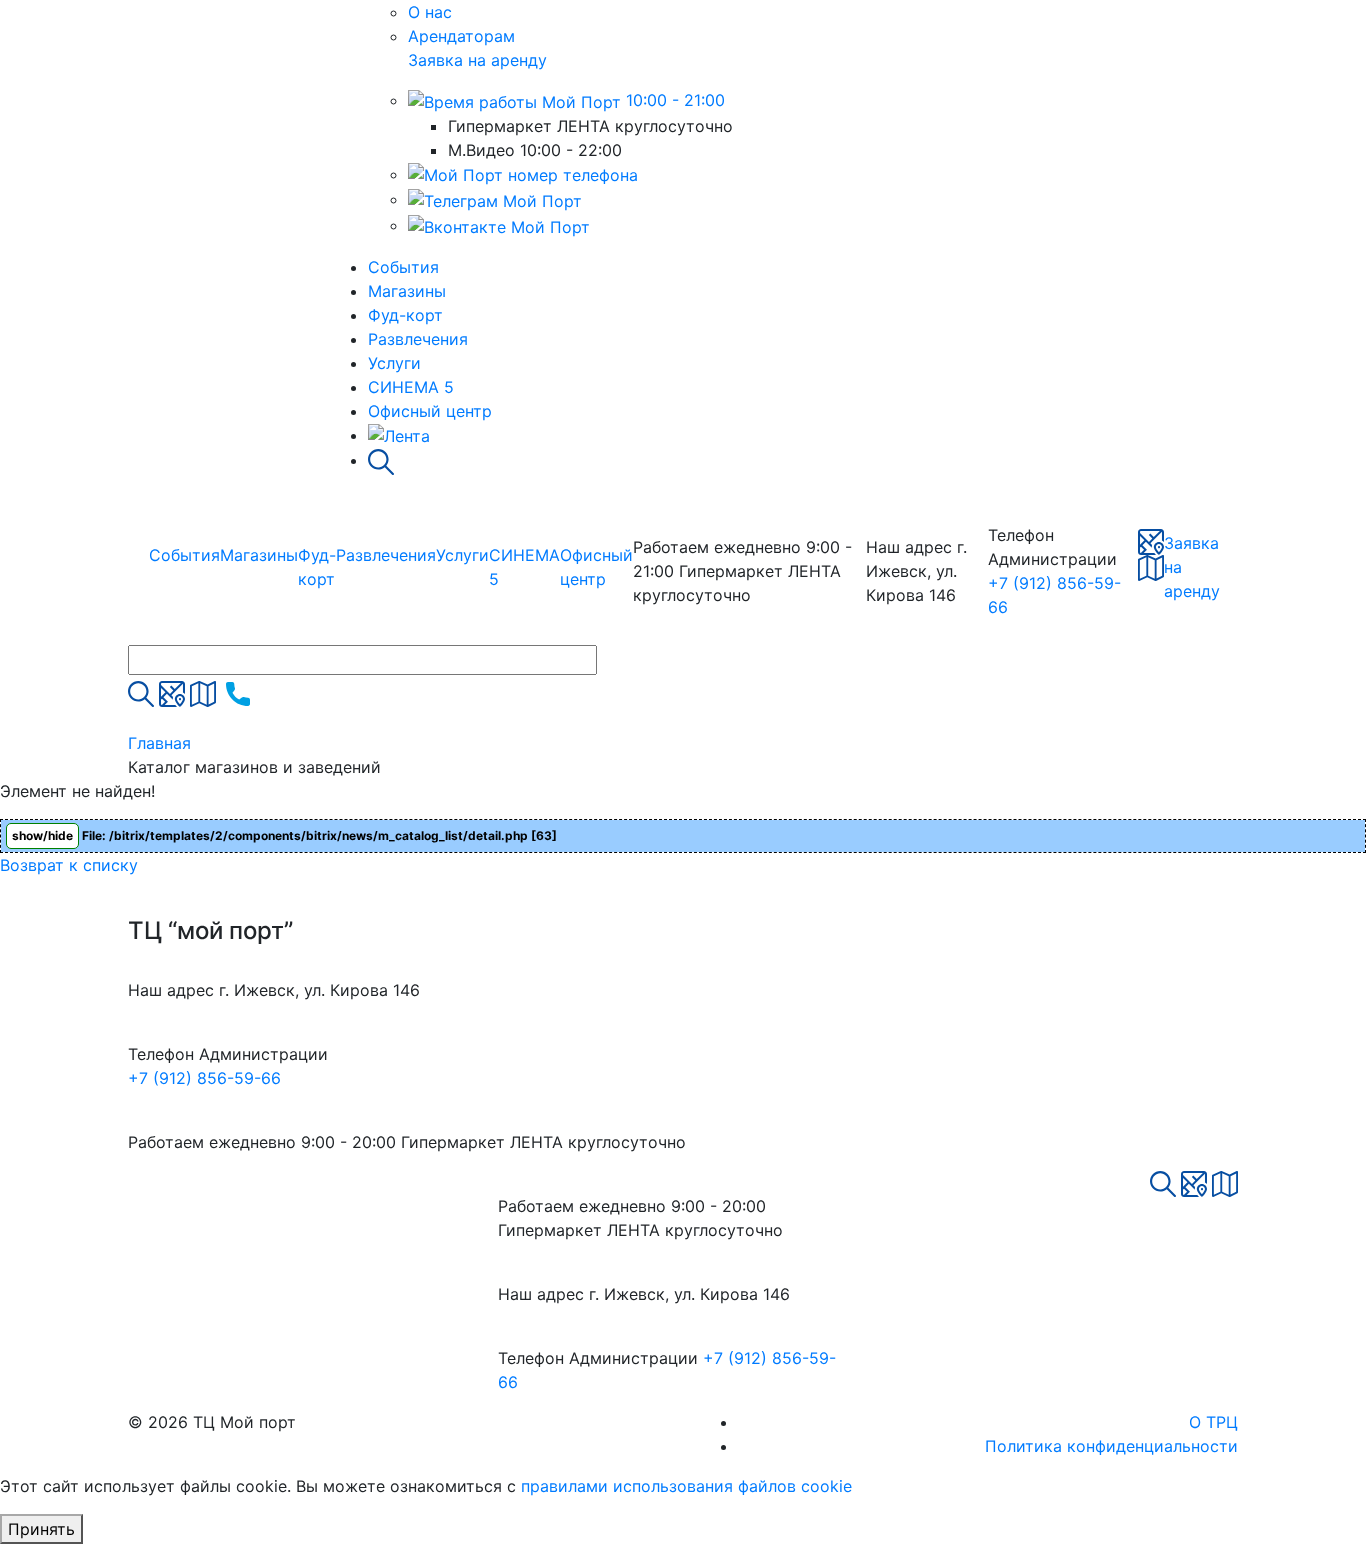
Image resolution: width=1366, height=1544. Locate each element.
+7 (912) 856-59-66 (204, 1078)
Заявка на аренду (477, 60)
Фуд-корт (405, 315)
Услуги (394, 363)
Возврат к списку (69, 865)
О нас (430, 12)
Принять (41, 1529)
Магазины (407, 291)
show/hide (42, 835)
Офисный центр (430, 411)
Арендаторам (461, 36)
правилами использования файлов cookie (686, 1486)
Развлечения (418, 339)
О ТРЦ (1213, 1422)
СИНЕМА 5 (411, 387)
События (403, 267)
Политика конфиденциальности (1111, 1446)
